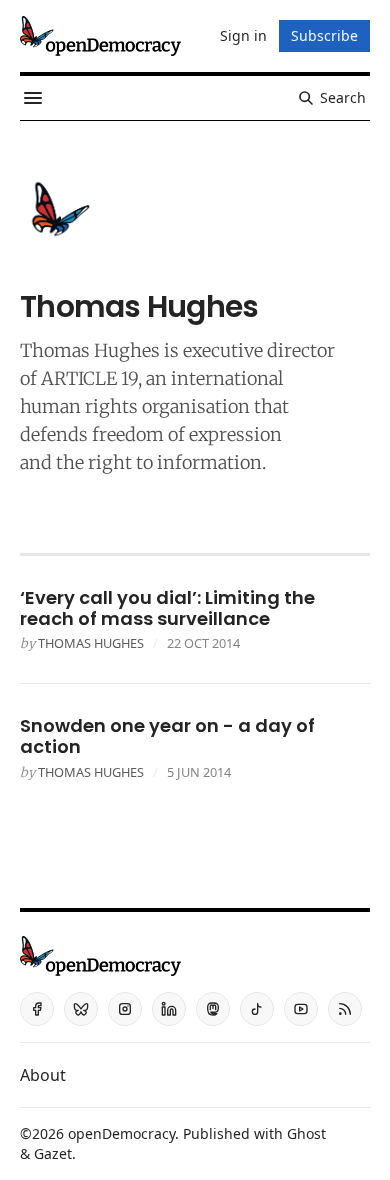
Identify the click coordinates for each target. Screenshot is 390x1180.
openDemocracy (121, 1133)
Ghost (306, 1133)
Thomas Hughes (91, 643)
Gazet (53, 1153)
